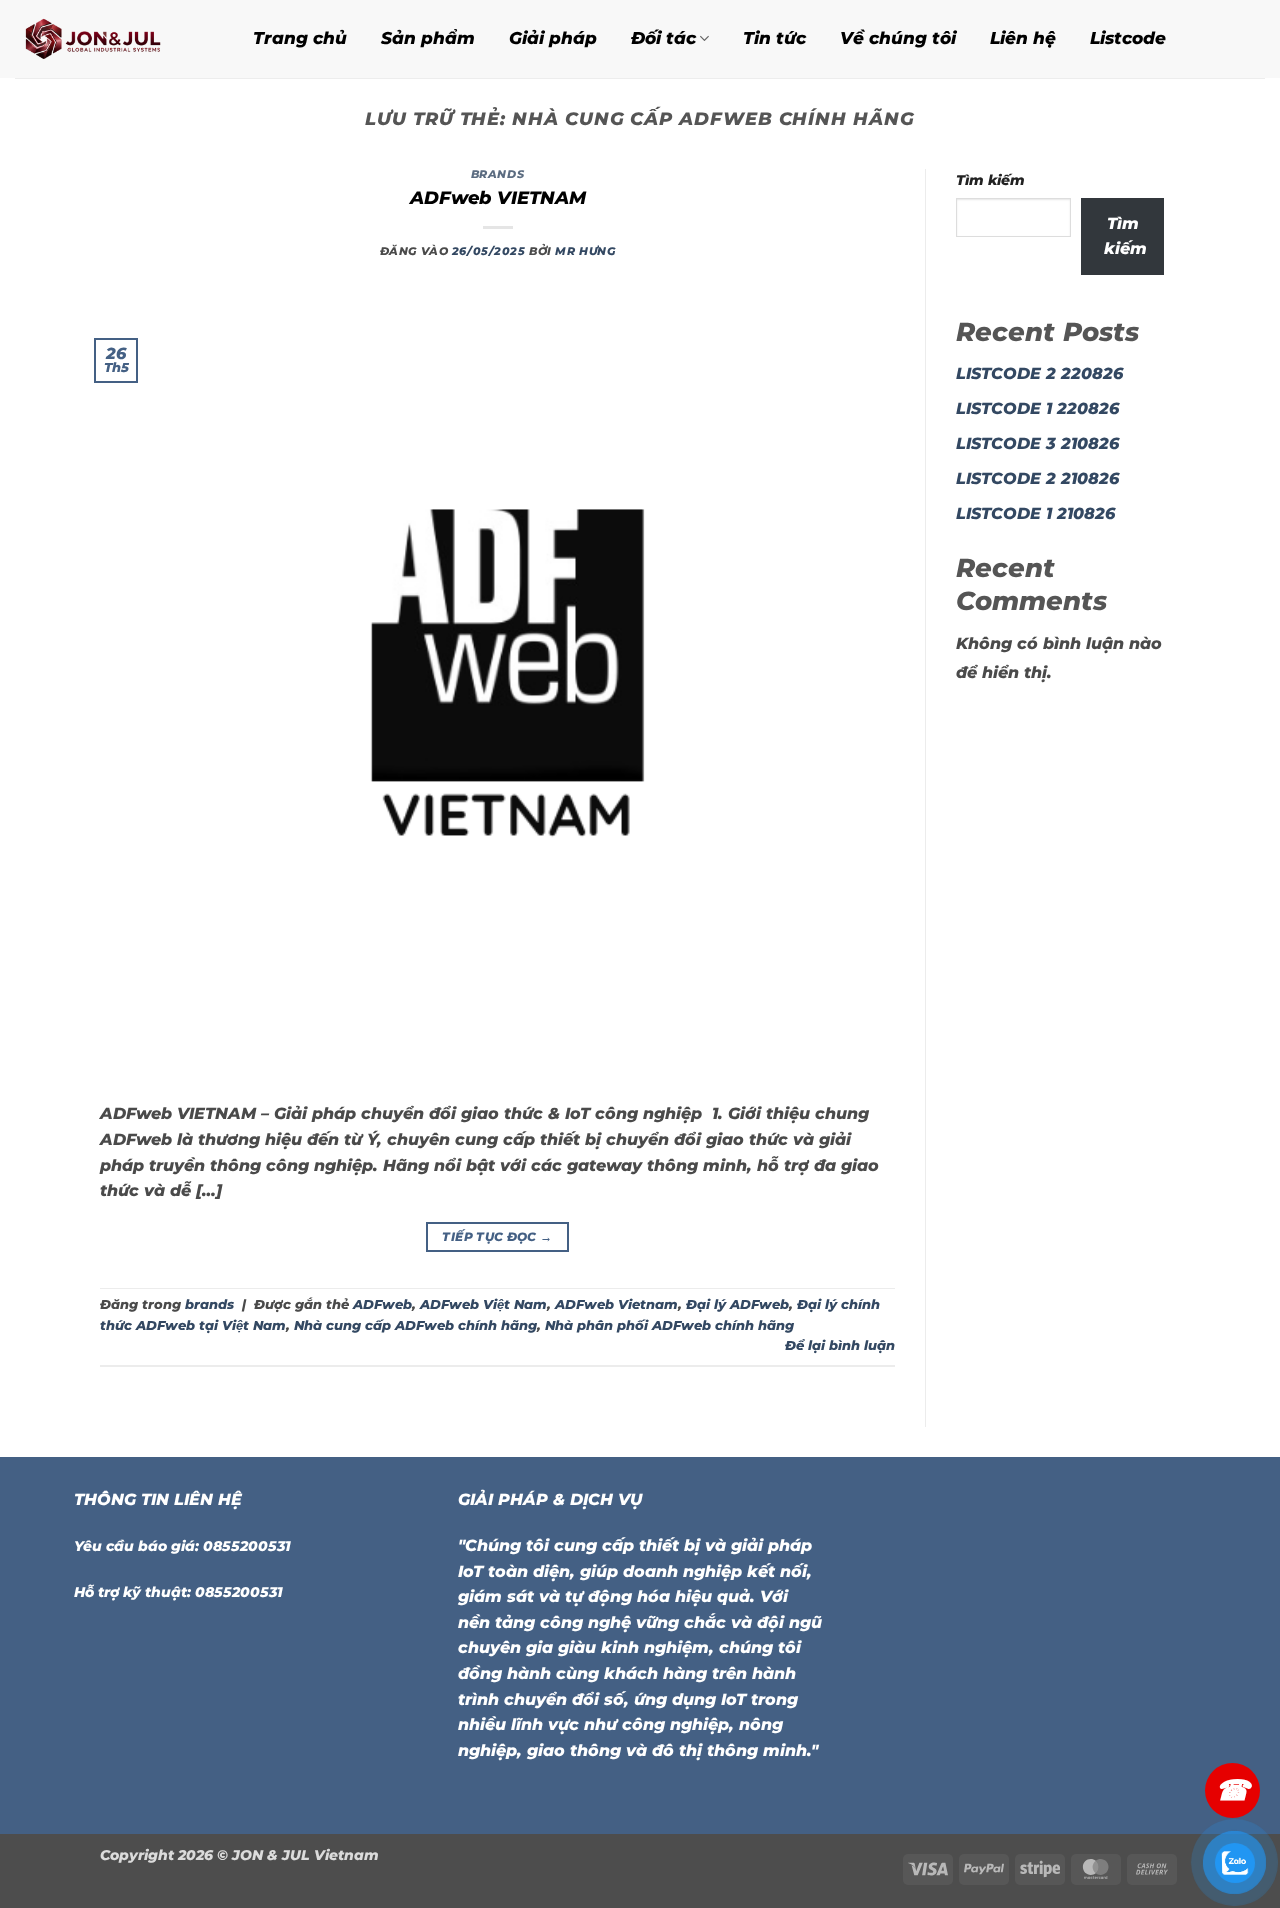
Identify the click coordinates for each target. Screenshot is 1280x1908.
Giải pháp (553, 38)
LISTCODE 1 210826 (1035, 513)
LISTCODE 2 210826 (1037, 478)
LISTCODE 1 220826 (1037, 408)
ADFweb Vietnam (616, 1304)
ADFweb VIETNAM (498, 198)
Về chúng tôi (898, 38)
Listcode (1128, 38)
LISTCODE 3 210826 (1037, 443)
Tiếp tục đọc (497, 1236)
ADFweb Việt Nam (483, 1304)
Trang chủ (300, 38)
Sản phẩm (428, 38)
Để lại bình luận (840, 1345)
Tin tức (774, 38)
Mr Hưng (585, 251)
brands (497, 174)
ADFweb (382, 1304)
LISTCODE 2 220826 (1039, 373)
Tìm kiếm (990, 180)
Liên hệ (1023, 38)
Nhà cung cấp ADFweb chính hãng (415, 1325)
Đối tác (663, 38)
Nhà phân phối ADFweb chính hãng (669, 1325)
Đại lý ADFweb (737, 1304)
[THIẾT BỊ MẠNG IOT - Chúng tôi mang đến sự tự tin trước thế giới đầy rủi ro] (109, 39)
